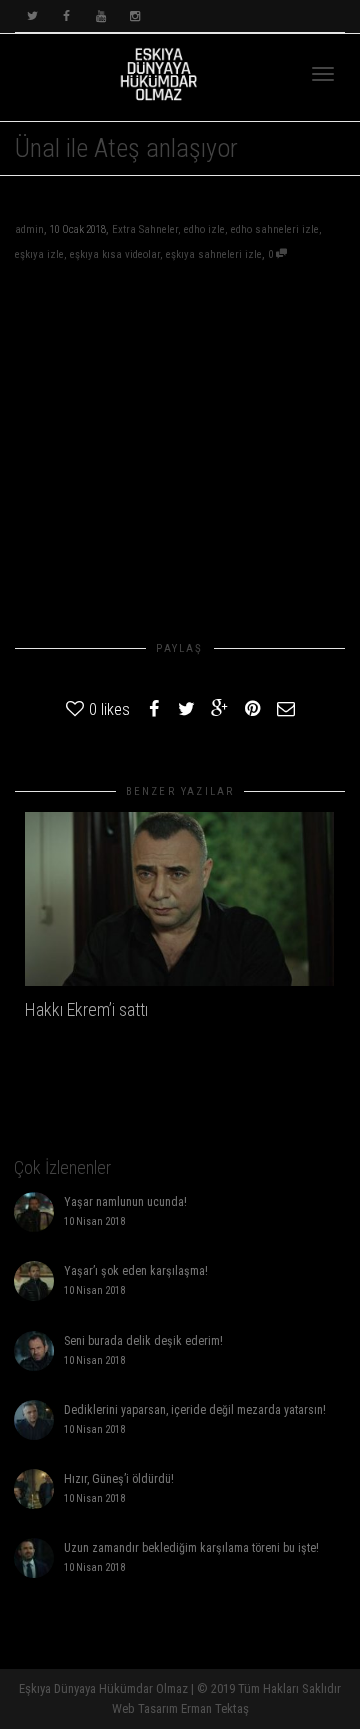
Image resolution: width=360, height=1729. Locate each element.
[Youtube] (100, 16)
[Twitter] (32, 16)
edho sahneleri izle (275, 229)
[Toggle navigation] (323, 74)
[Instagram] (134, 16)
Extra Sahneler (145, 229)
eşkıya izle (39, 254)
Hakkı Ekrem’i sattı (86, 1009)
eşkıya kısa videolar (115, 254)
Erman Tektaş (215, 1708)
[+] (179, 899)
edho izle (204, 229)
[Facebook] (66, 16)
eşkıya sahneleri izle (214, 254)
